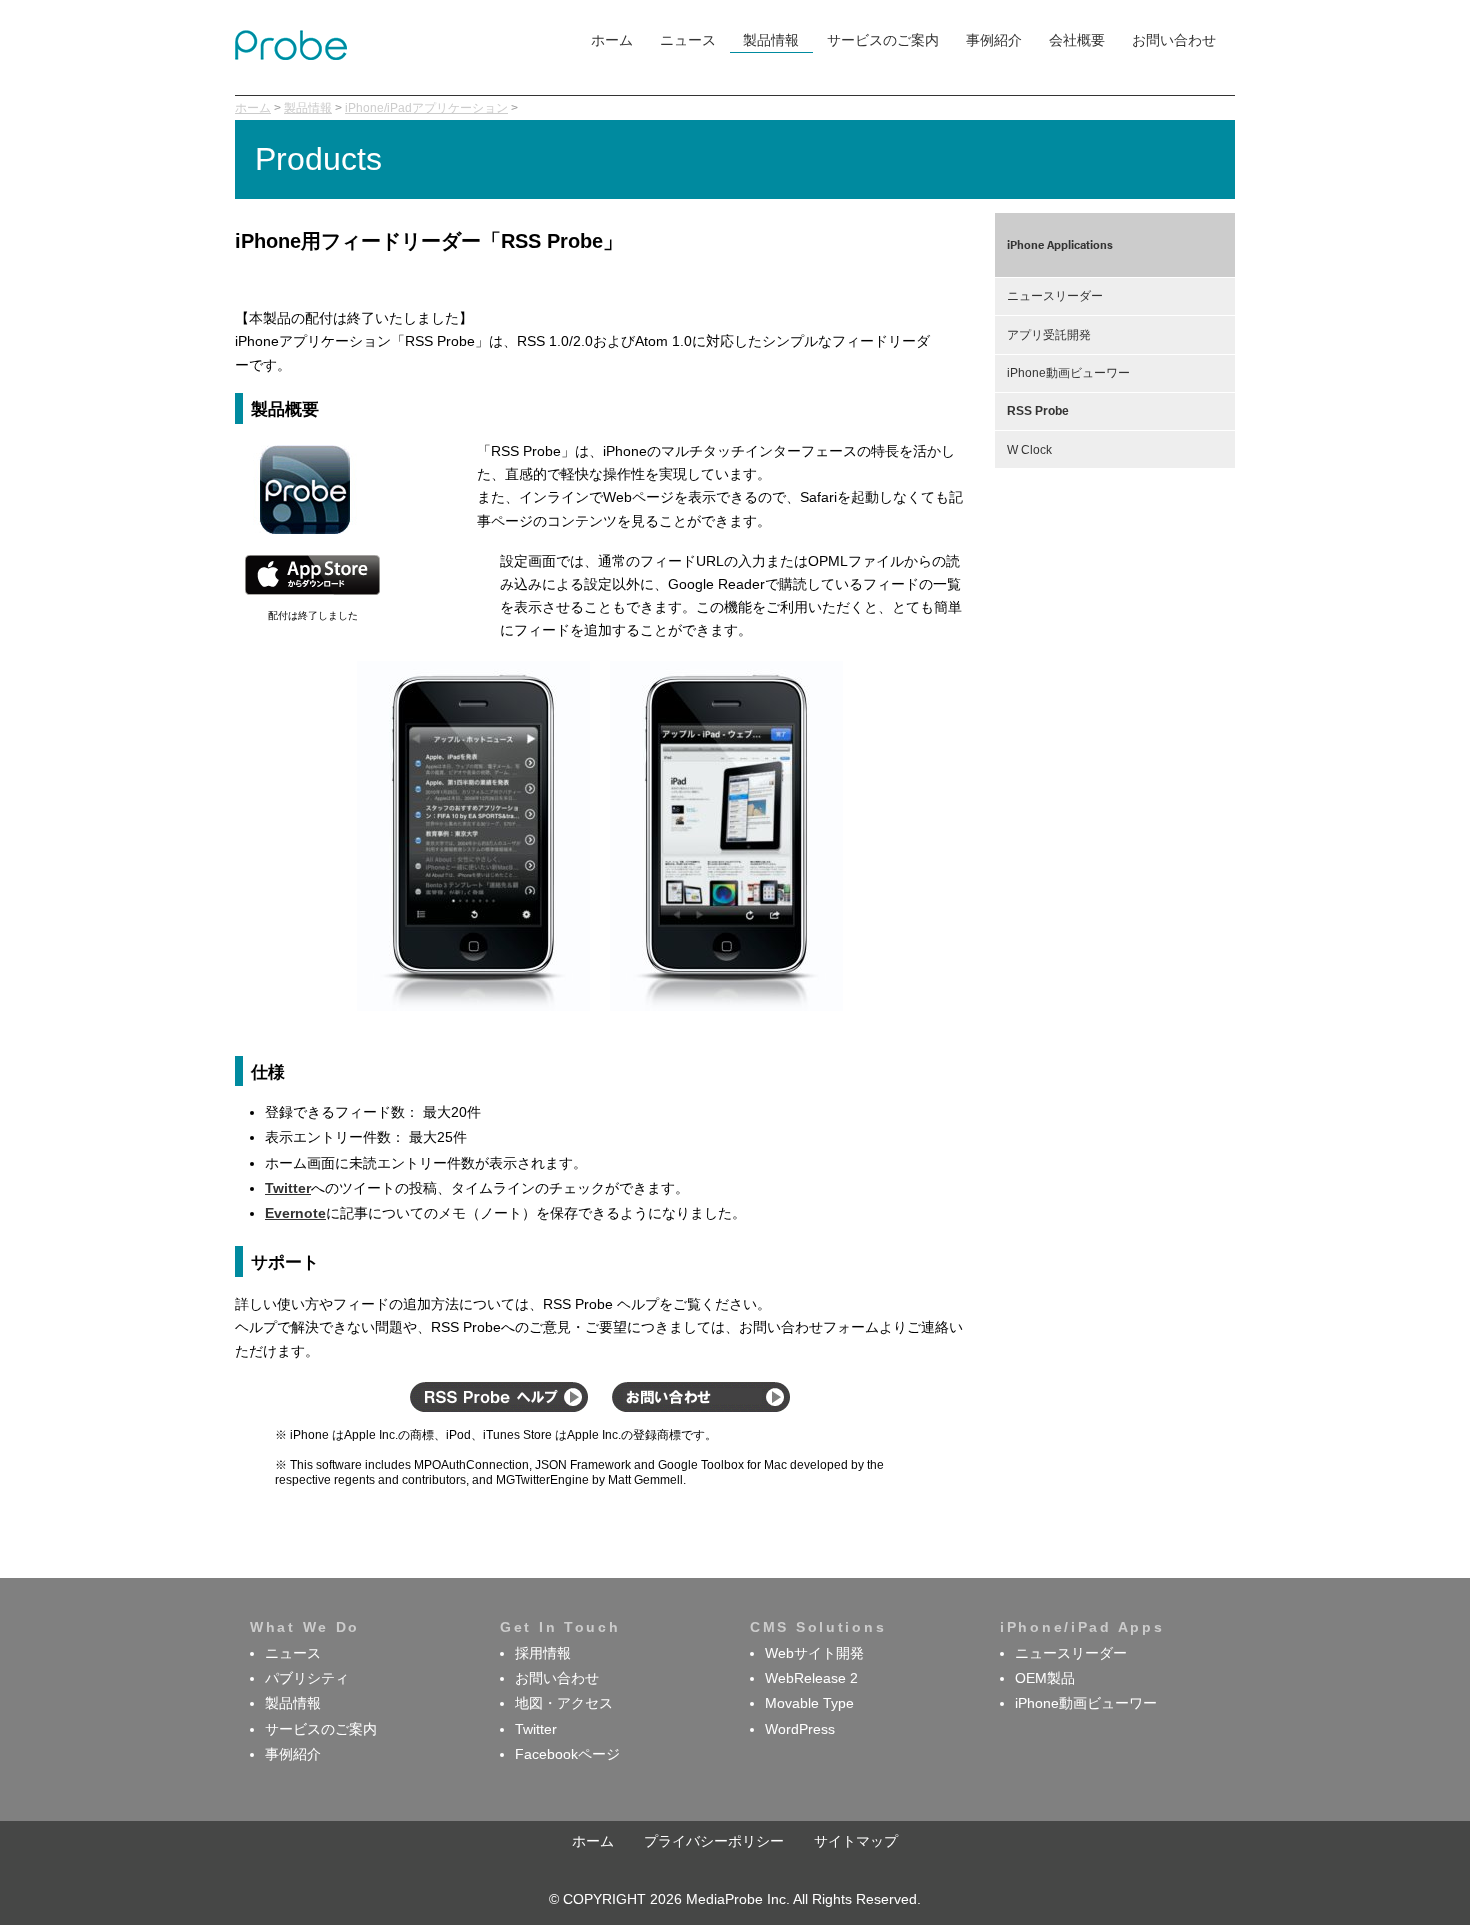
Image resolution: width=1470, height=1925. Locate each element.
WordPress (800, 1729)
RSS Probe (1038, 411)
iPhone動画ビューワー (1068, 373)
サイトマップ (856, 1841)
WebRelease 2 (811, 1678)
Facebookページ (567, 1754)
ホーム (612, 40)
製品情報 (771, 40)
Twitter (536, 1729)
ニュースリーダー (1055, 296)
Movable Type (809, 1703)
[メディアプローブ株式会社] (291, 55)
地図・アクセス (564, 1703)
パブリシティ (307, 1678)
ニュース (688, 40)
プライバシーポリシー (714, 1841)
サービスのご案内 (883, 40)
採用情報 (543, 1653)
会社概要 (1077, 40)
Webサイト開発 (814, 1653)
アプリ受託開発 (1049, 335)
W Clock (1029, 450)
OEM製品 (1045, 1678)
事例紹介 (994, 40)
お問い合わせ (1174, 40)
